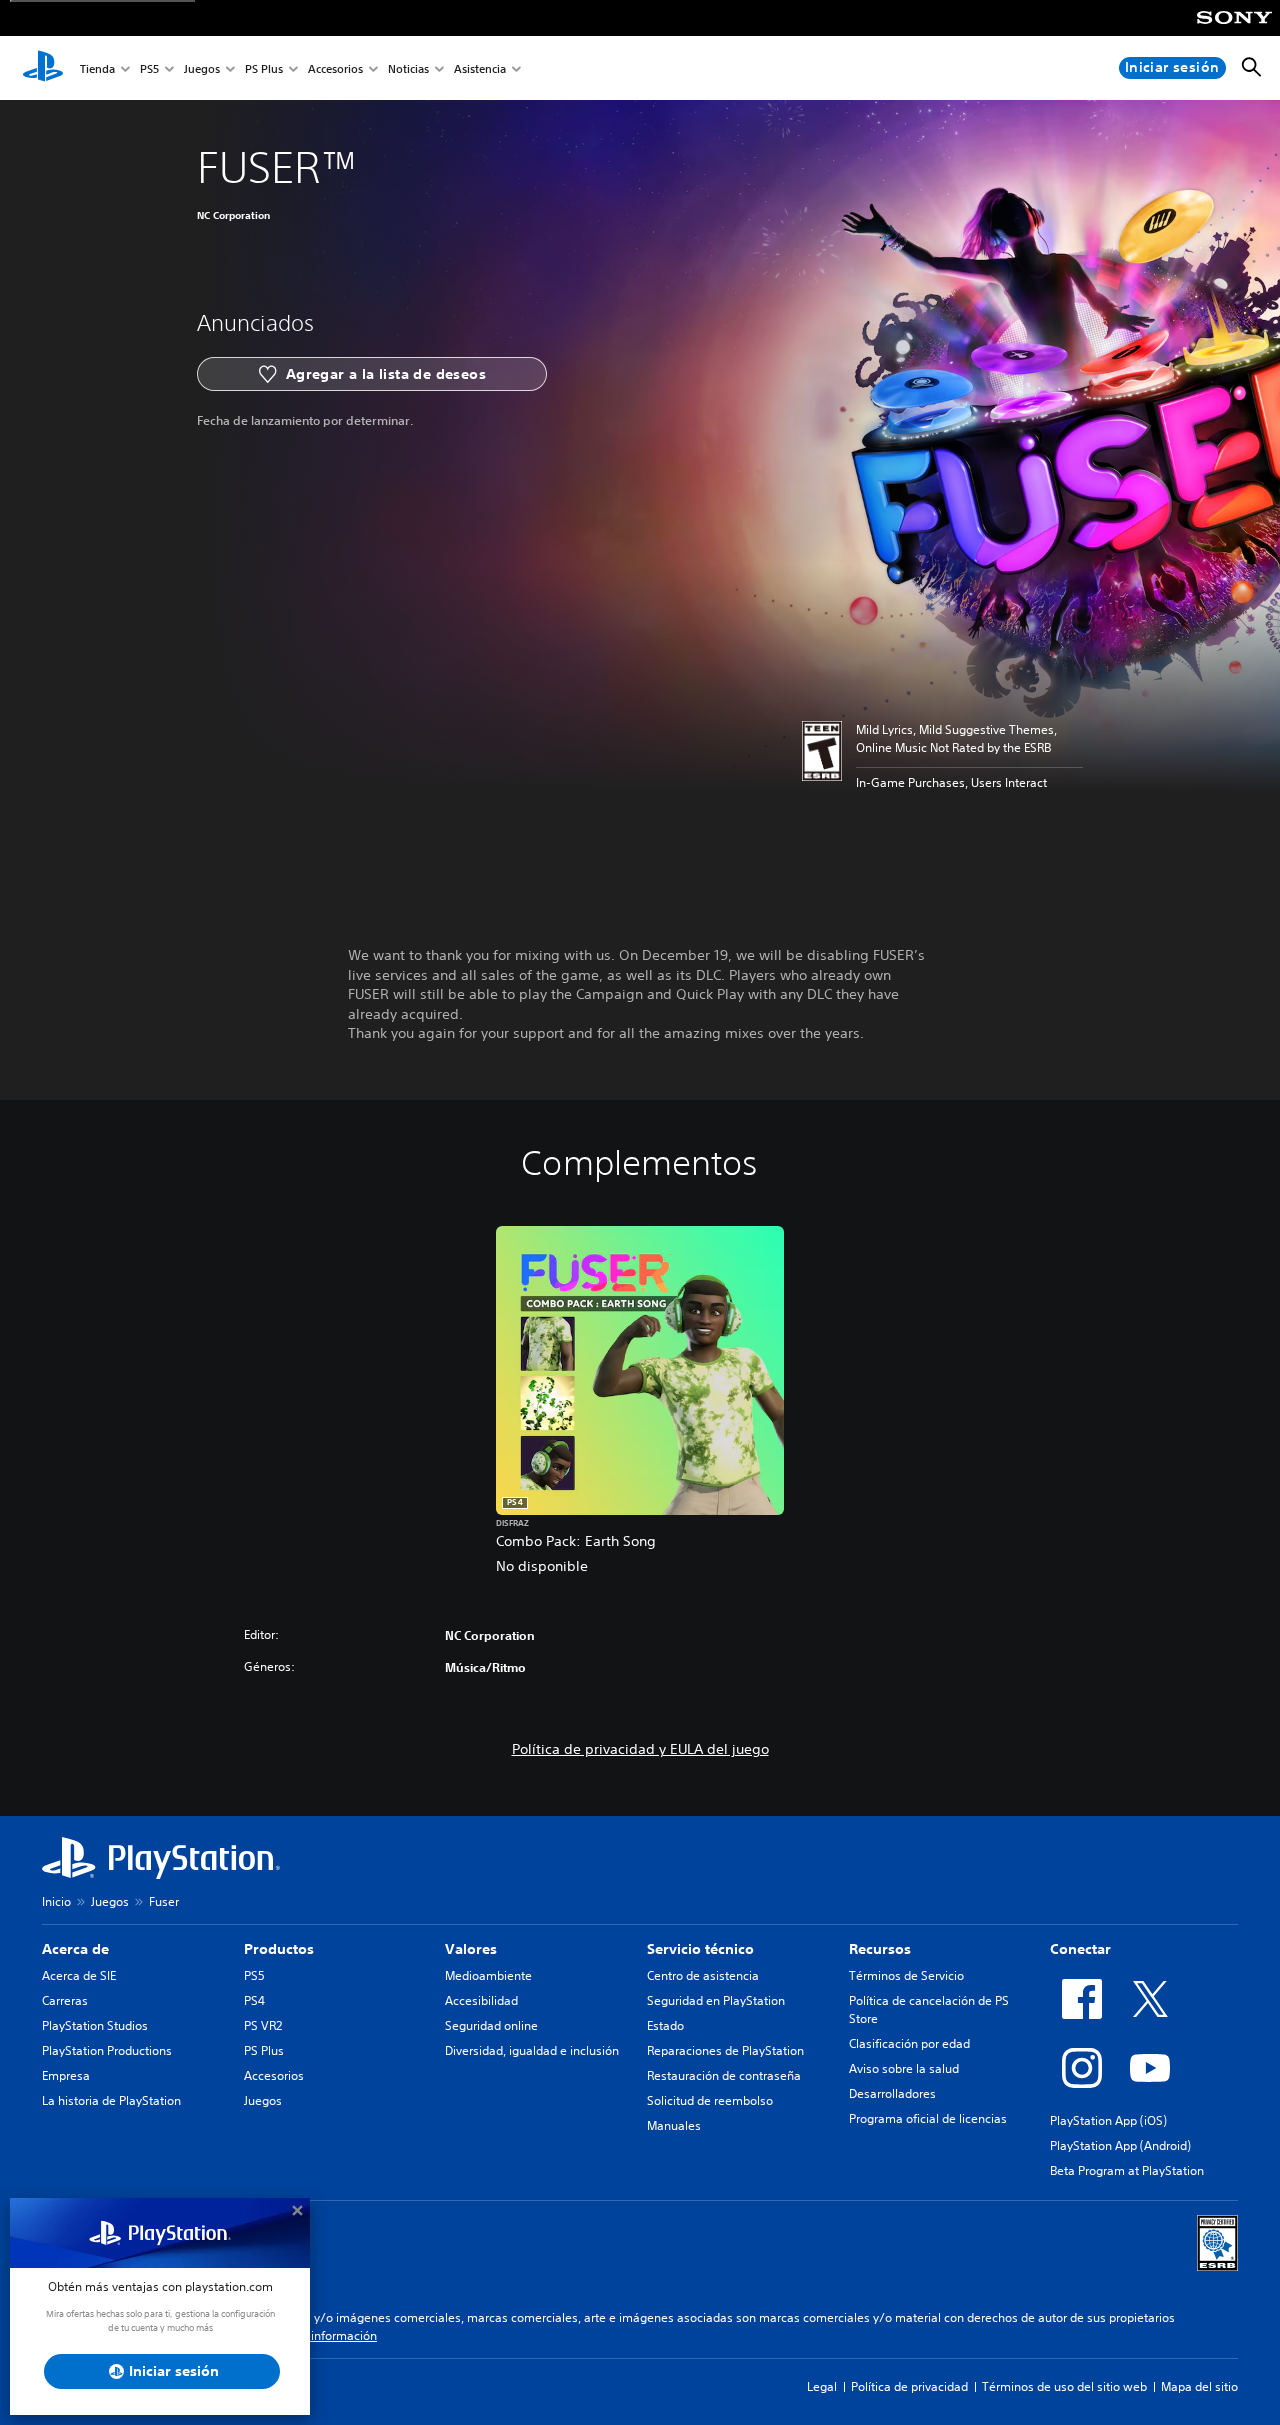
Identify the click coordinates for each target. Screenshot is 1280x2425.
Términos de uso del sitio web (1064, 2386)
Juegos (202, 68)
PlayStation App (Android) (1120, 2145)
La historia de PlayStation (111, 2100)
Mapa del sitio (1199, 2386)
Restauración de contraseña (724, 2075)
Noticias (408, 68)
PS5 (149, 68)
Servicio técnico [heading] (700, 1949)
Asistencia (480, 68)
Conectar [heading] (1080, 1949)
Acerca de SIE (79, 1975)
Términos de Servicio (906, 1975)
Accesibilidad (481, 2000)
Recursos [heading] (880, 1949)
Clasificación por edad (909, 2043)
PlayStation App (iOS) (1108, 2120)
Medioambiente (488, 1975)
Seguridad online (491, 2025)
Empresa (66, 2075)
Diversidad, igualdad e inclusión (532, 2050)
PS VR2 (263, 2025)
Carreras (65, 2000)
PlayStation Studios (95, 2025)
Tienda (97, 68)
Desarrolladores (892, 2093)
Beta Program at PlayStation (1127, 2170)
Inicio (56, 1901)
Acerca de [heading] (75, 1949)
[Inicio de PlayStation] (43, 68)
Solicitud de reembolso (710, 2100)
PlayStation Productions (107, 2050)
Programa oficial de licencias (928, 2118)
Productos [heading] (279, 1949)
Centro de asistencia (703, 1975)
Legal (822, 2386)
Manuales (674, 2125)
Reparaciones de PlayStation (725, 2050)
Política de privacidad (909, 2386)
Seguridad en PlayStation (716, 2000)
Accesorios (335, 68)
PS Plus (264, 68)
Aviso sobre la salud (904, 2068)
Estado (665, 2025)
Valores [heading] (471, 1949)
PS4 (254, 2000)
